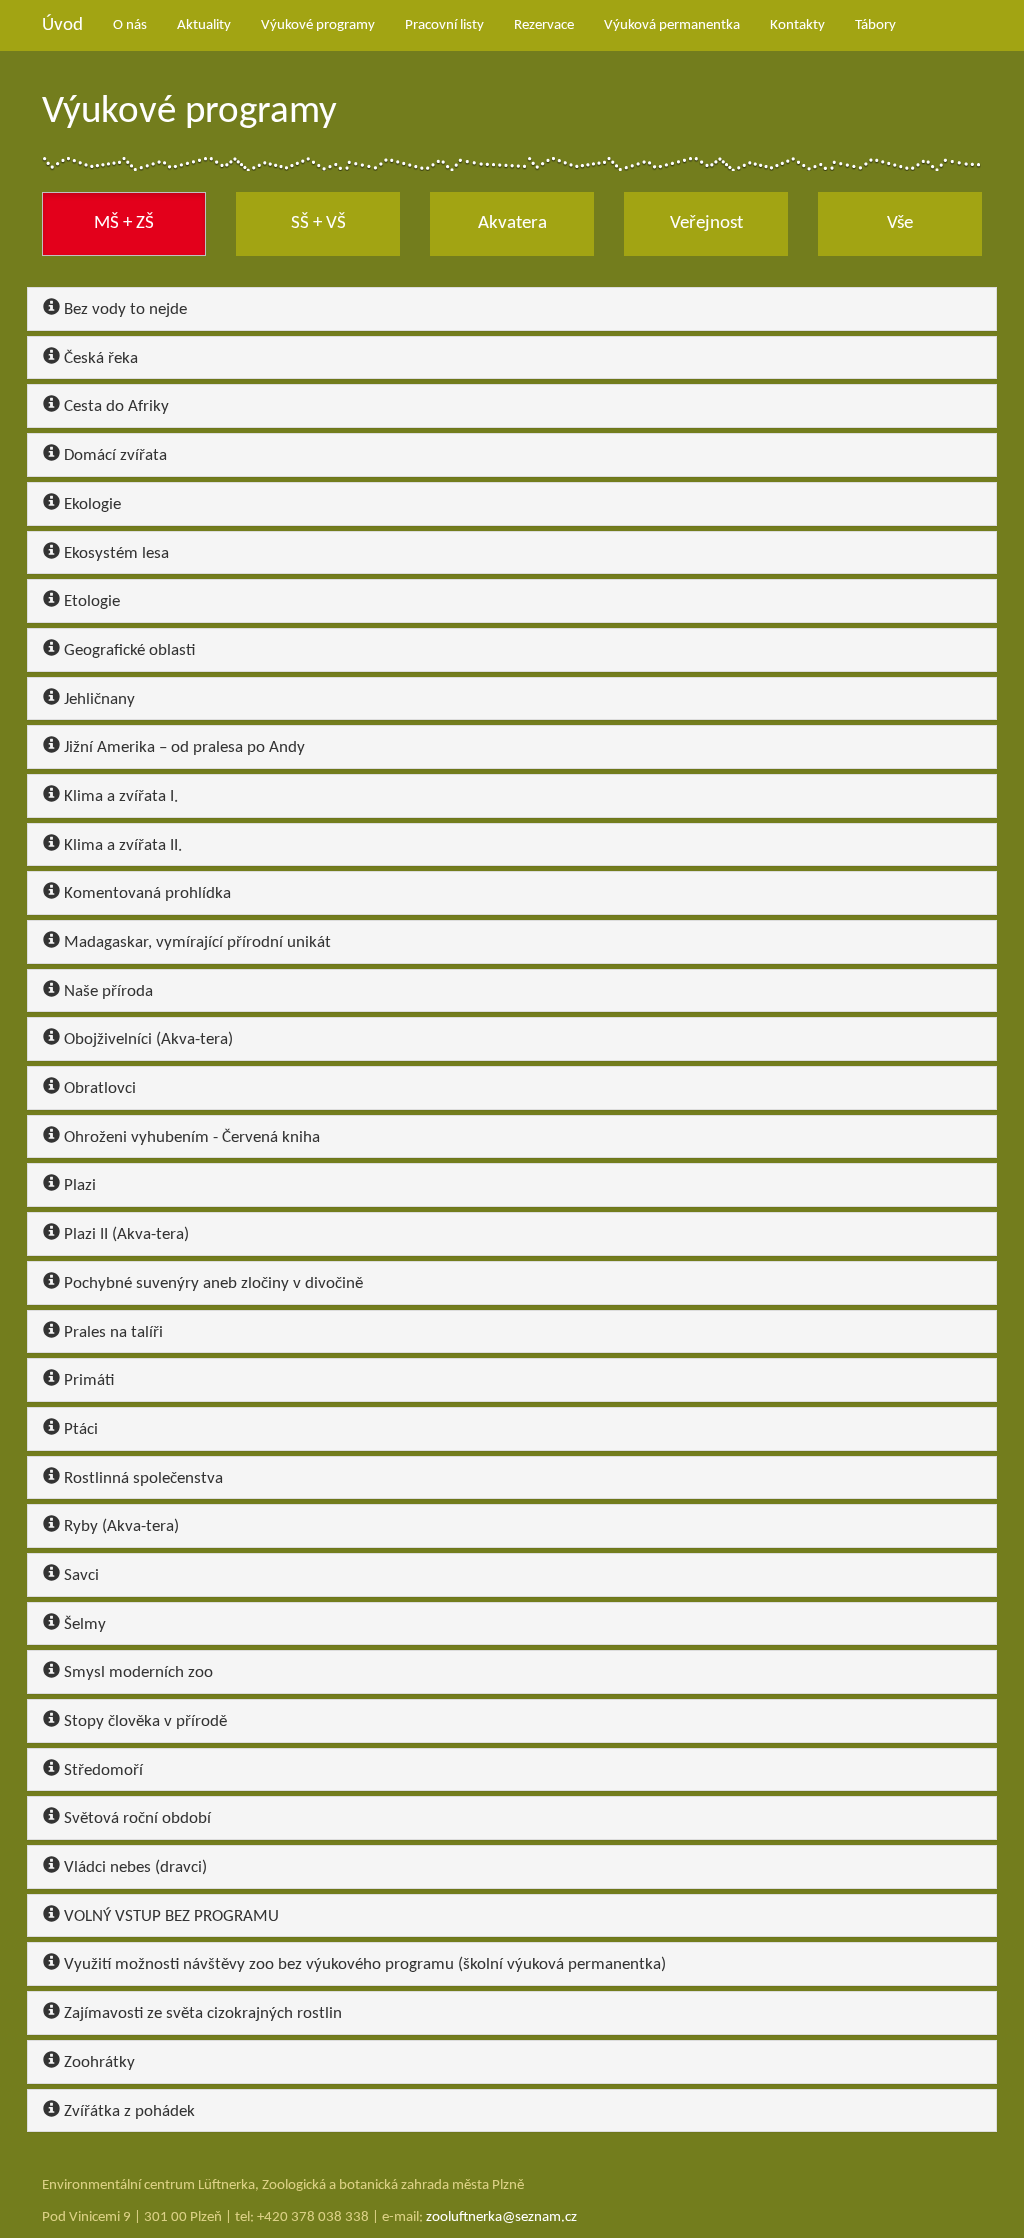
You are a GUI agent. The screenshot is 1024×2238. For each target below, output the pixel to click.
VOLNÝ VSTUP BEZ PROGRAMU (169, 1916)
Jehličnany (97, 699)
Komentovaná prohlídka (145, 893)
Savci (79, 1575)
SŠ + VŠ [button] (318, 223)
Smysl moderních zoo (136, 1672)
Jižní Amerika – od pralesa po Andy (182, 747)
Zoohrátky (97, 2062)
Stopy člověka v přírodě (143, 1721)
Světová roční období (135, 1818)
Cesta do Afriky (114, 406)
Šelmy (83, 1624)
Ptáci (79, 1429)
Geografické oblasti (127, 650)
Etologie (90, 601)
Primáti (87, 1380)
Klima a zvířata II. (121, 845)
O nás (130, 25)
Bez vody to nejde (123, 309)
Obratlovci (98, 1088)
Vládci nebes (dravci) (133, 1867)
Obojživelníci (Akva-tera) (146, 1039)
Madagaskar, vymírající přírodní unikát (195, 942)
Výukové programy (318, 25)
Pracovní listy (444, 25)
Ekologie (90, 504)
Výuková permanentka (672, 25)
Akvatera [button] (512, 223)
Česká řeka (99, 358)
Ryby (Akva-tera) (119, 1526)
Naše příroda (106, 991)
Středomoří (101, 1770)
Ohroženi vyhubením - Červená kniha (190, 1137)
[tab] (512, 309)
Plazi (78, 1185)
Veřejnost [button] (706, 223)
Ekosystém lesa (114, 553)
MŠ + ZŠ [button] (124, 223)
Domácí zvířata (113, 455)
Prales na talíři (111, 1332)
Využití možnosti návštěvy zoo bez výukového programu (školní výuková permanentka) (363, 1964)
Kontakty (797, 25)
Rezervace (544, 25)
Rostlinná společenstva (141, 1478)
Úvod (62, 25)
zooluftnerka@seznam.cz (501, 2217)
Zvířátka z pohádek (127, 2111)
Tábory (875, 25)
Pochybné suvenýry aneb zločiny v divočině (211, 1283)
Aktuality (204, 25)
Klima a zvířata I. (119, 796)
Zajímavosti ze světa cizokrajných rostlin (201, 2013)
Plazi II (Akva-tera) (124, 1234)
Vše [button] (900, 223)
